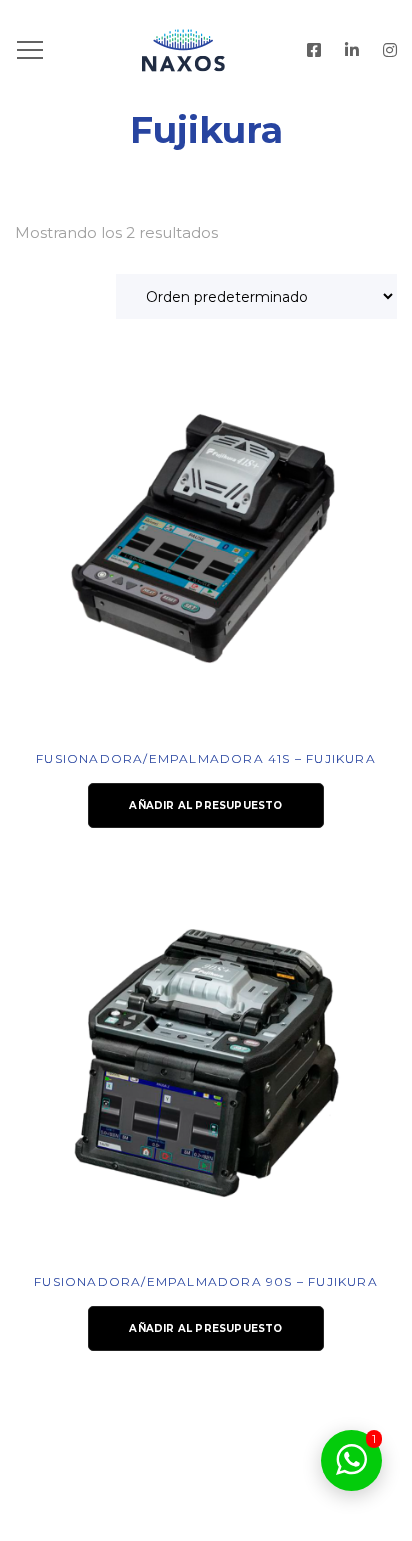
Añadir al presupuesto (205, 805)
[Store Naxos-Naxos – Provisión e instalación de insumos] (206, 50)
